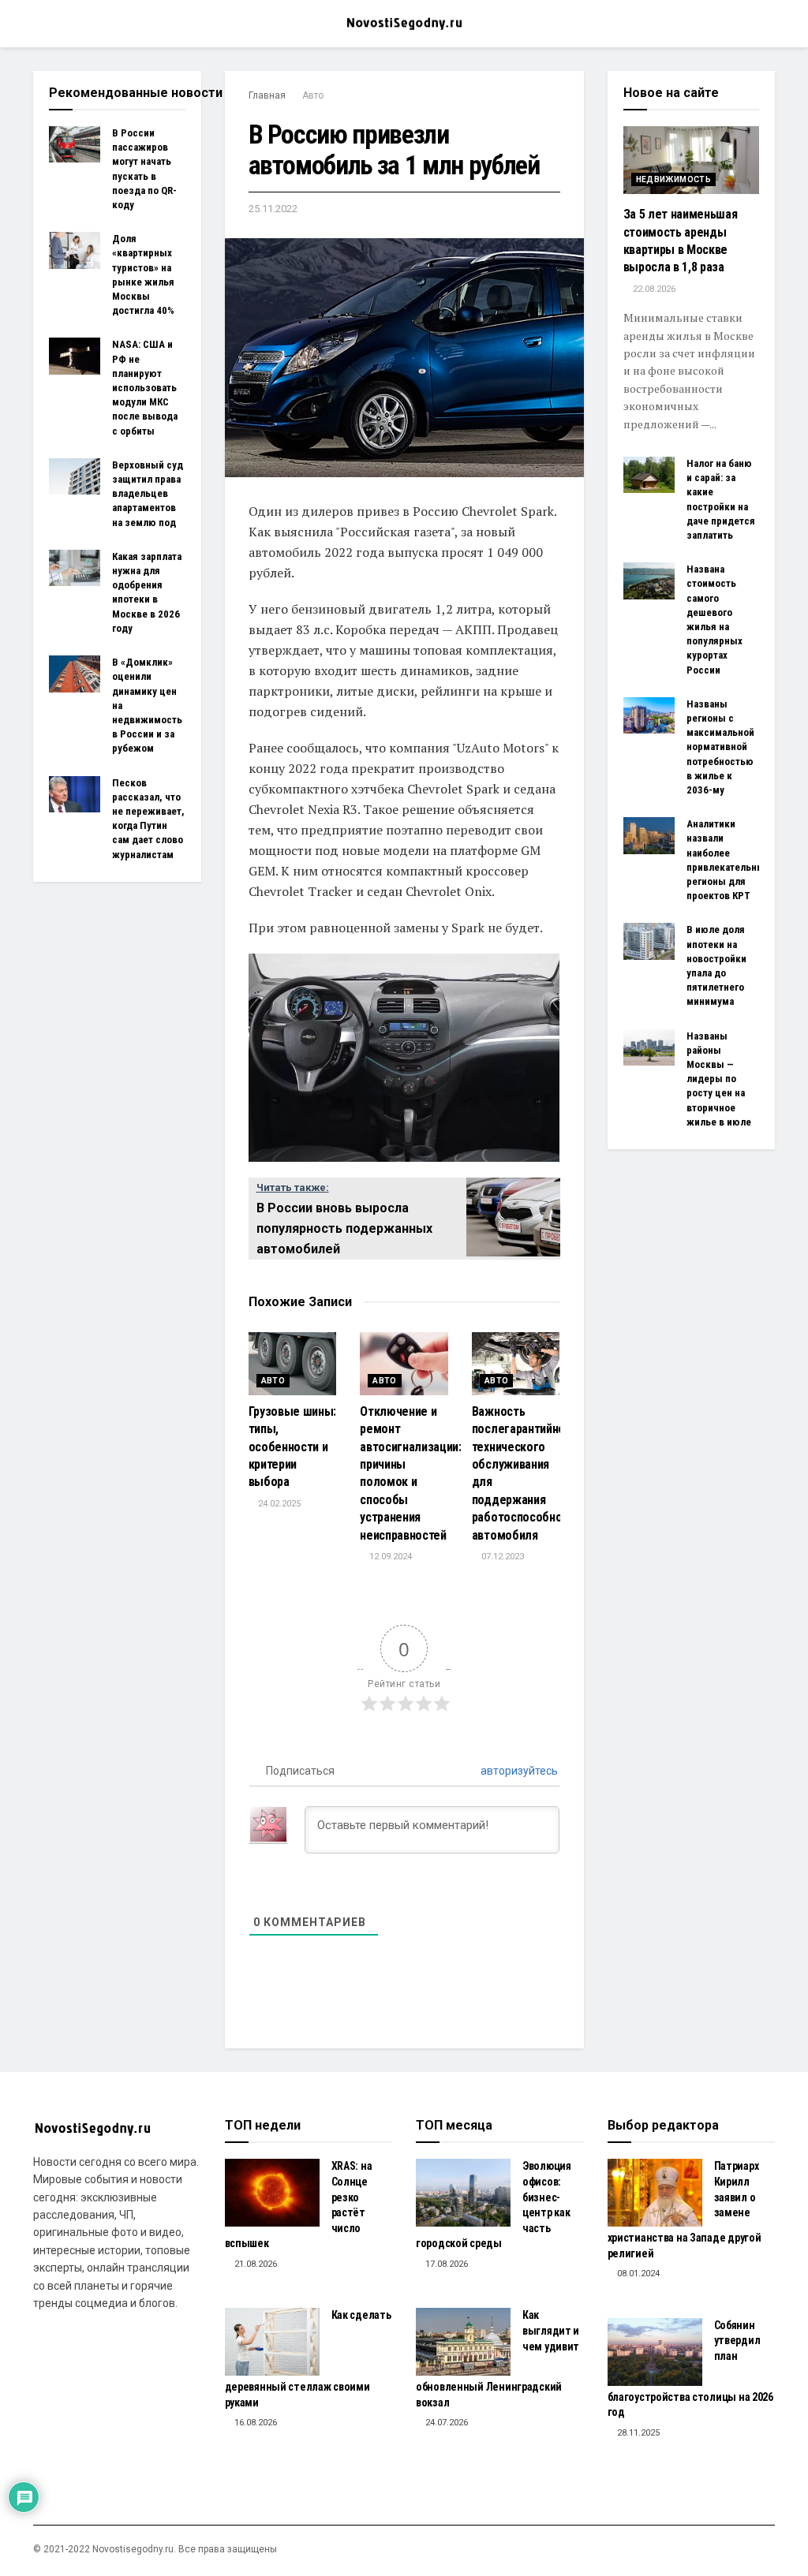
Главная (267, 95)
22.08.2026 (653, 289)
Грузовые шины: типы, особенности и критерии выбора (293, 1447)
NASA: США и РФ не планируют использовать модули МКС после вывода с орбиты (145, 387)
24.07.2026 (445, 2423)
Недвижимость (674, 179)
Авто (313, 95)
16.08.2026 (254, 2423)
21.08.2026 (254, 2264)
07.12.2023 (501, 1557)
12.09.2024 (389, 1557)
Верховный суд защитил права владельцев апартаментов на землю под (148, 494)
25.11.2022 (273, 209)
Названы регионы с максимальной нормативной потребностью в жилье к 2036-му (720, 747)
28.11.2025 (637, 2433)
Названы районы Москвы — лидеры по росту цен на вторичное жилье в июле (719, 1079)
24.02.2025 (278, 1504)
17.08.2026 (445, 2264)
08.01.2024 (637, 2274)
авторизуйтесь (518, 1771)
